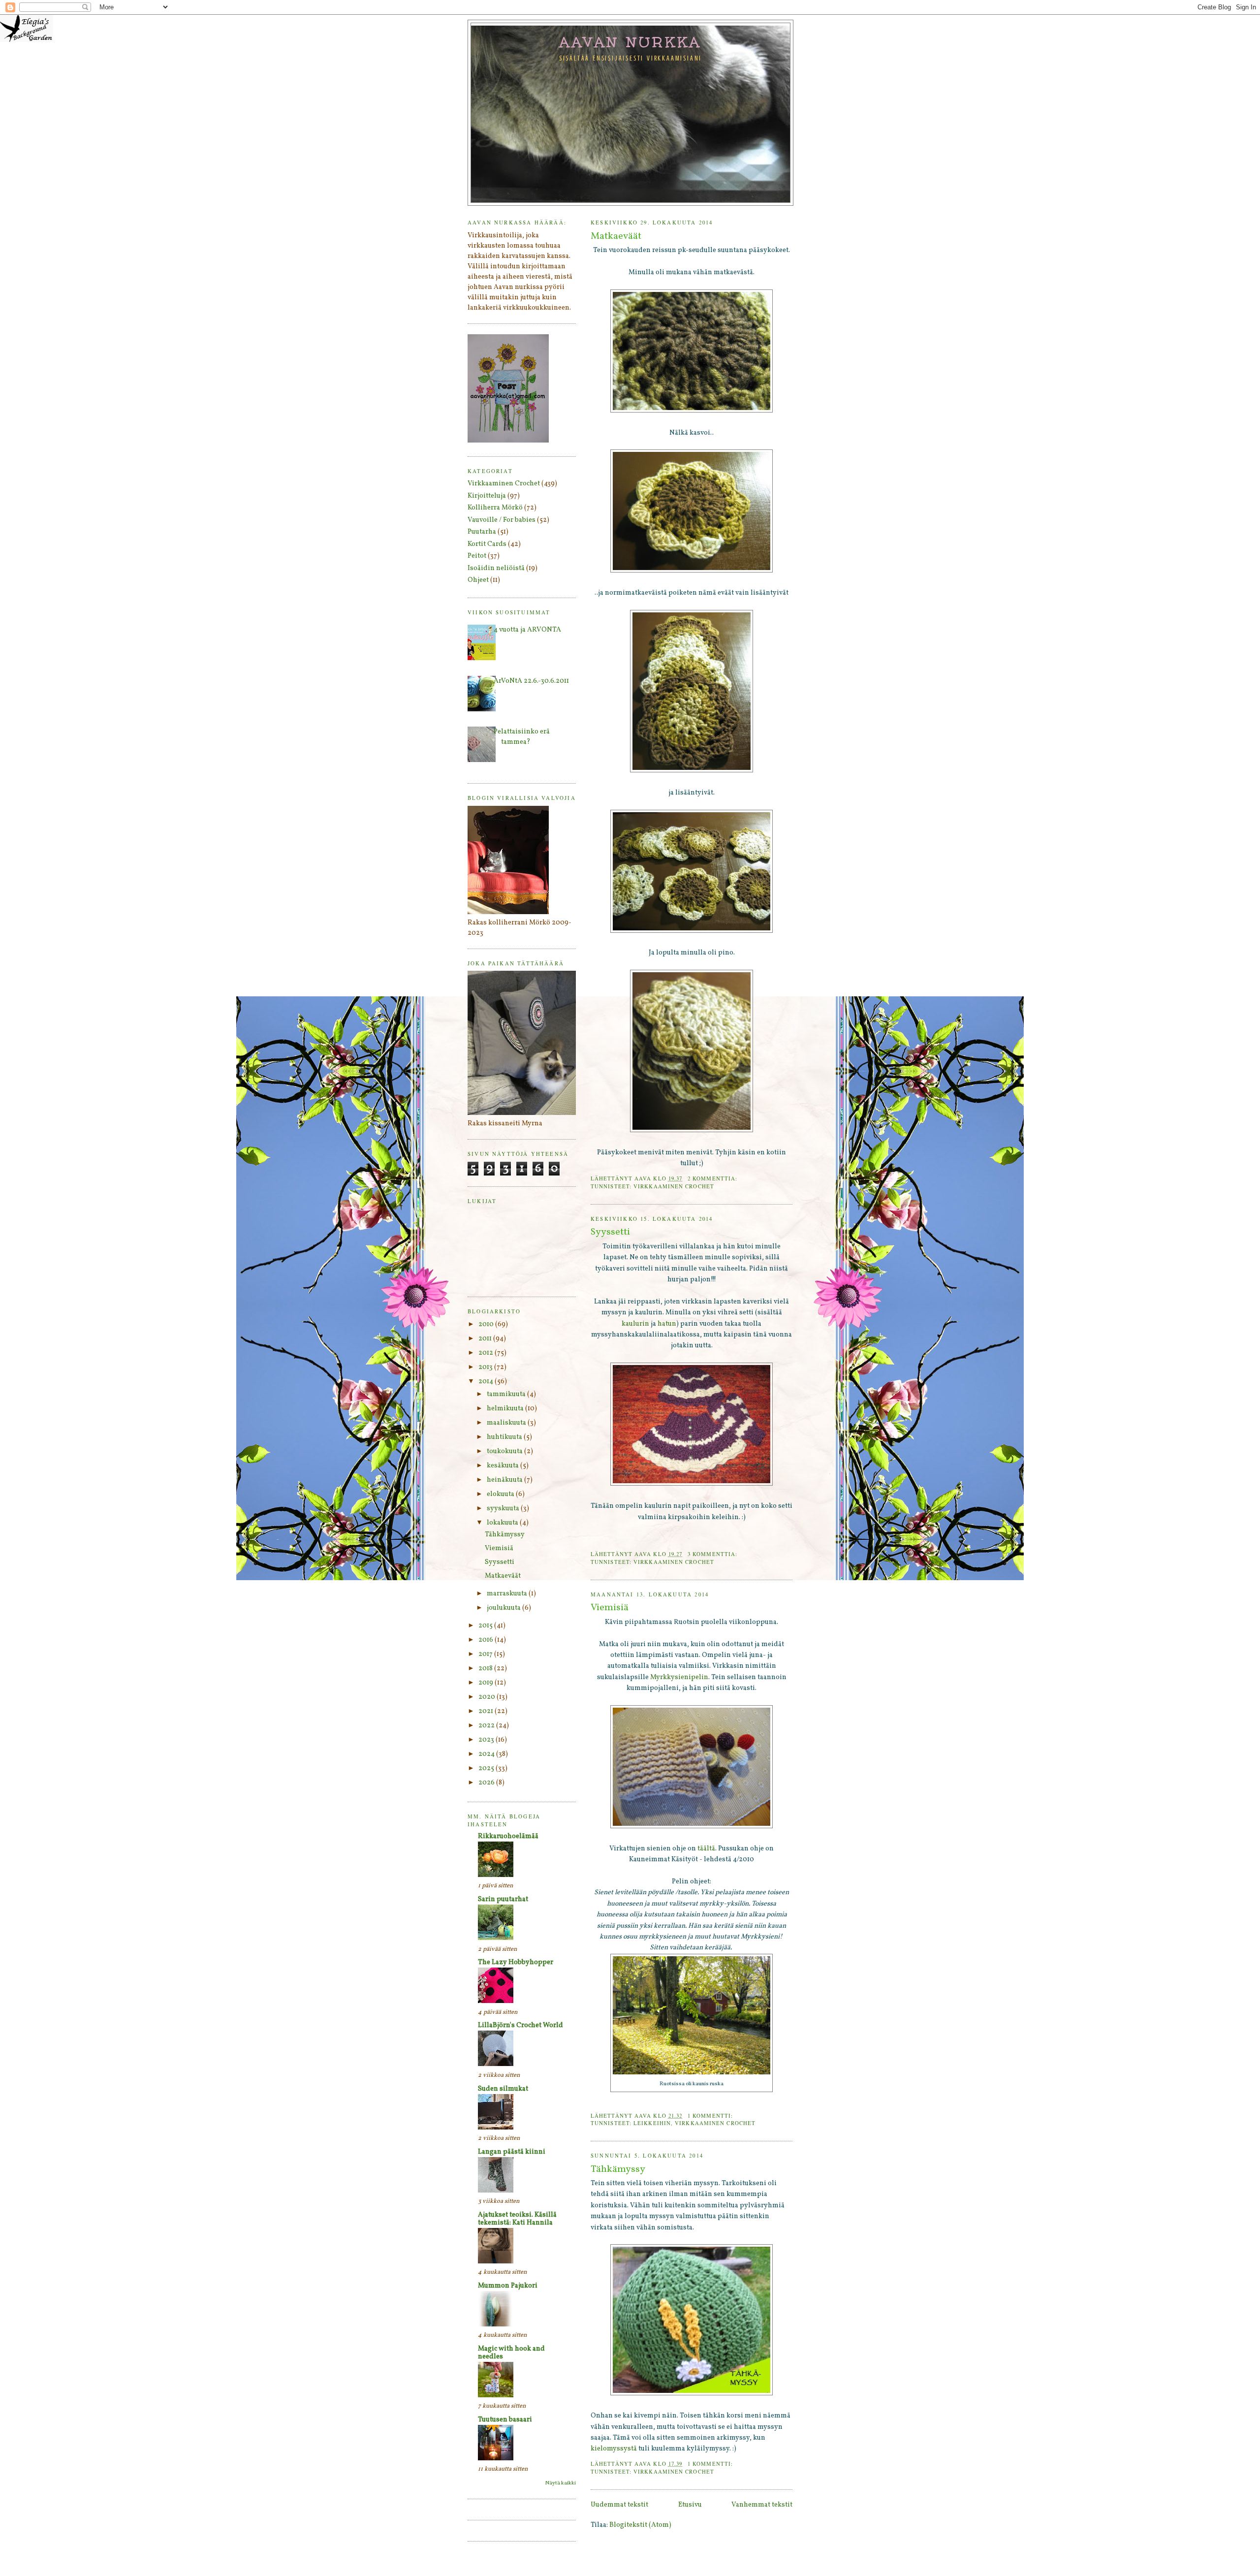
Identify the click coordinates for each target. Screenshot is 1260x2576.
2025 (487, 1768)
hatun (667, 1324)
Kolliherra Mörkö (495, 508)
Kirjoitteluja (487, 496)
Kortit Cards (487, 544)
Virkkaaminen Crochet (674, 1186)
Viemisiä (610, 1608)
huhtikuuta (505, 1437)
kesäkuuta (504, 1466)
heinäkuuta (505, 1480)
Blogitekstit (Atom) (640, 2525)
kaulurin (636, 1324)
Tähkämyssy (618, 2170)
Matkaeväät (616, 237)
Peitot (477, 556)
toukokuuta (505, 1451)
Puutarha (482, 532)
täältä (706, 1849)
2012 (487, 1353)
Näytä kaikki (561, 2483)
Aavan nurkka (631, 42)
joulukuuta (504, 1608)
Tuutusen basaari (505, 2420)
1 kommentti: (711, 2115)
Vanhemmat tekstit (762, 2505)
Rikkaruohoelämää (508, 1836)
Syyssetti (610, 1232)
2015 (486, 1626)
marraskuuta (508, 1594)
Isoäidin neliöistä (496, 568)
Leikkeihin (652, 2123)
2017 (486, 1654)
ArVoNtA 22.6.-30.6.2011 (531, 681)
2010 (487, 1324)
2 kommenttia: (713, 1178)
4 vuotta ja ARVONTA (527, 630)
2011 (486, 1339)
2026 (487, 1783)
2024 (487, 1754)
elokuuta (501, 1494)
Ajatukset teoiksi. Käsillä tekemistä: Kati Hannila (517, 2219)
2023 (487, 1740)
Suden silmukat (503, 2089)
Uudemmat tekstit (619, 2505)
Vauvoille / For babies (502, 520)
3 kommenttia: (713, 1554)
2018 (486, 1669)
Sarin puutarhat (503, 1899)
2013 (486, 1367)
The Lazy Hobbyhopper (516, 1962)
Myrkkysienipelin (679, 1677)
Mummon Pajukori (508, 2286)
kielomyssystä (614, 2449)
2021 (487, 1711)
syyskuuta (504, 1509)
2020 (488, 1697)
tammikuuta (507, 1394)
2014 (487, 1382)
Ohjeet (478, 580)
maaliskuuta (507, 1423)
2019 (487, 1683)
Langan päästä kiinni (512, 2152)
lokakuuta (503, 1523)
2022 (487, 1726)
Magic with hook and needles (511, 2353)
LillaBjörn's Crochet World (520, 2025)
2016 (487, 1640)
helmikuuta (506, 1409)
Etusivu (690, 2505)
